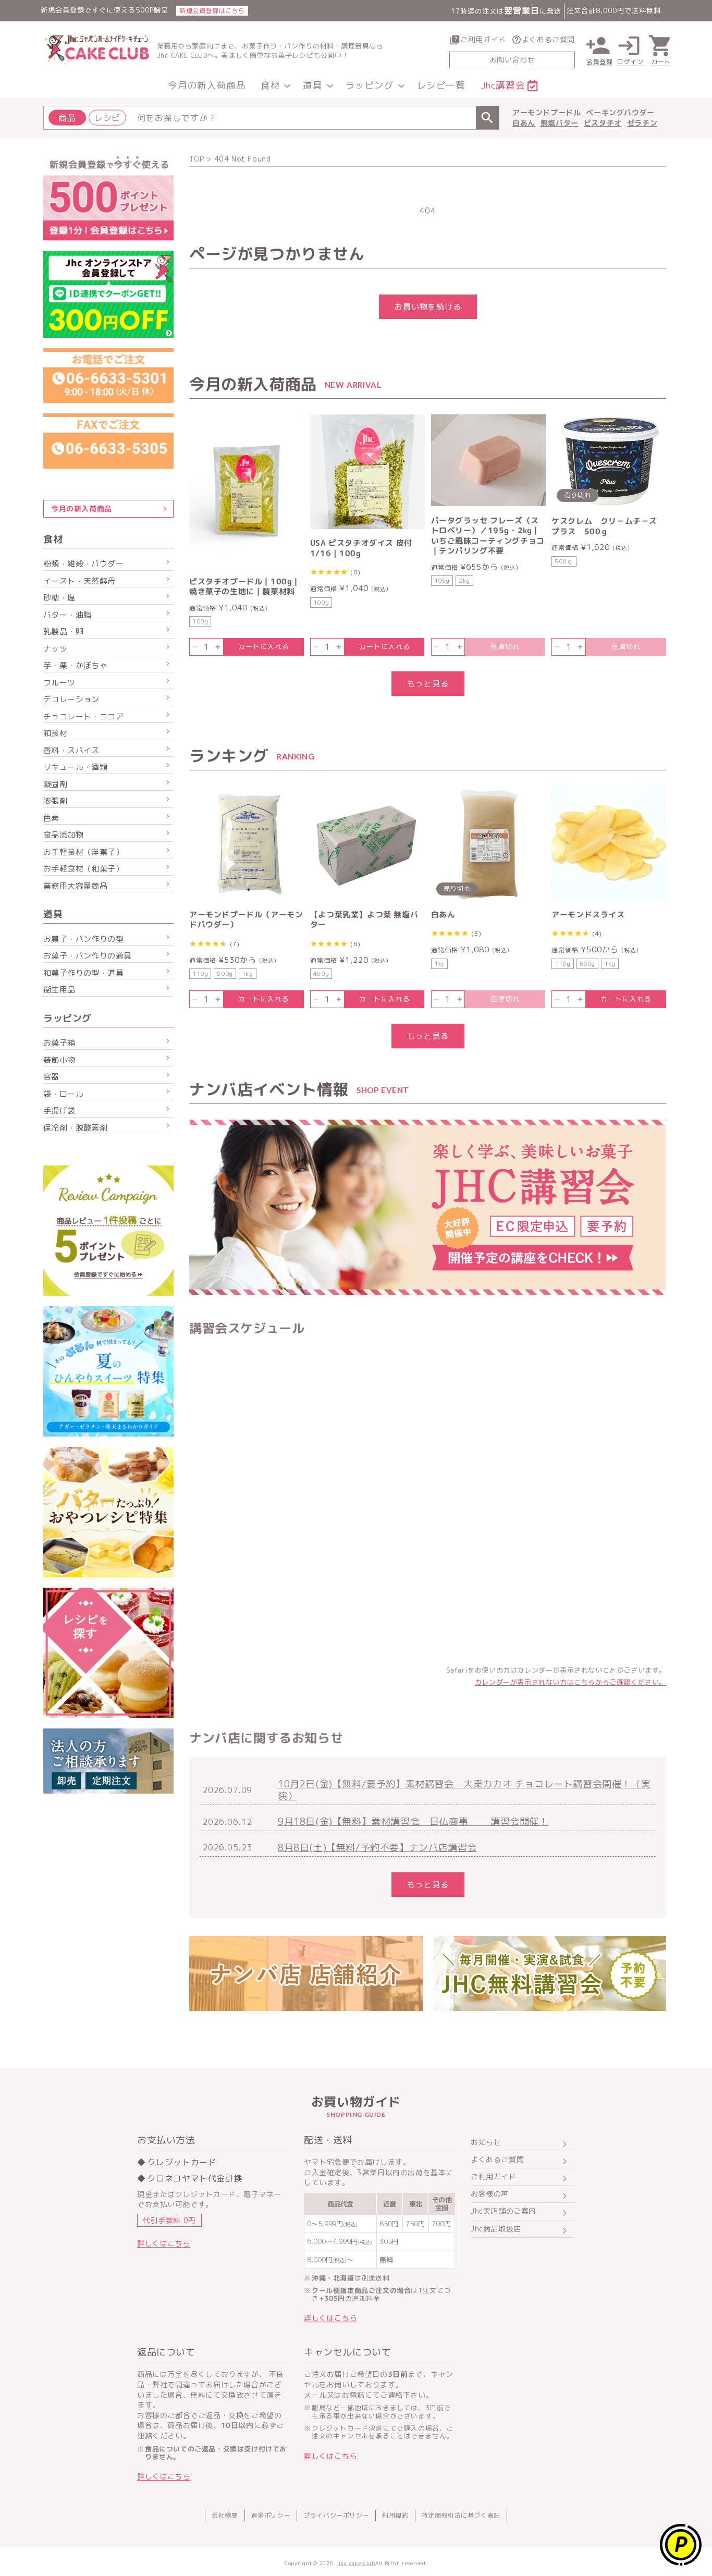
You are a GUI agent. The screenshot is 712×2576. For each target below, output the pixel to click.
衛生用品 (59, 990)
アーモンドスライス (588, 915)
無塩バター (560, 123)
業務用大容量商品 (75, 886)
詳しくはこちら (164, 2243)
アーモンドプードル (547, 112)
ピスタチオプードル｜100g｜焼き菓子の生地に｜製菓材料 (245, 587)
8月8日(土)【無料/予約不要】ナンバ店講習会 (377, 1848)
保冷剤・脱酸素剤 (75, 1128)
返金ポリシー (271, 2515)
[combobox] (271, 118)
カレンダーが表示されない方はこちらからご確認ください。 (570, 1682)
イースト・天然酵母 (79, 581)
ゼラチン (642, 123)
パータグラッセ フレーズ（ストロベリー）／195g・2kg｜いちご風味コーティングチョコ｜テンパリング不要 (488, 536)
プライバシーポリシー (336, 2515)
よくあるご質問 (548, 39)
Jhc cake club (356, 2563)
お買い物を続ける (428, 307)
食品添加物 (63, 835)
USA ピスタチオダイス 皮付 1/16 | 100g (361, 548)
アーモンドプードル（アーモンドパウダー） (246, 920)
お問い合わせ (512, 60)
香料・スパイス (71, 750)
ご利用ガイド (483, 39)
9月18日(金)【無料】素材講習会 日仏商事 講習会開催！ (413, 1821)
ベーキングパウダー (620, 112)
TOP (197, 159)
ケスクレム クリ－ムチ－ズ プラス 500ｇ (608, 526)
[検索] (487, 118)
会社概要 (225, 2515)
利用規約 (395, 2515)
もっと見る (428, 684)
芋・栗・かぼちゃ (75, 665)
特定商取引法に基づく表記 (461, 2515)
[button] (274, 86)
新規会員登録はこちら (212, 11)
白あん (524, 123)
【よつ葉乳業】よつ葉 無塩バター (364, 920)
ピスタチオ (603, 123)
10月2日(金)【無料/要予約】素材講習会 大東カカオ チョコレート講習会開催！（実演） (464, 1790)
